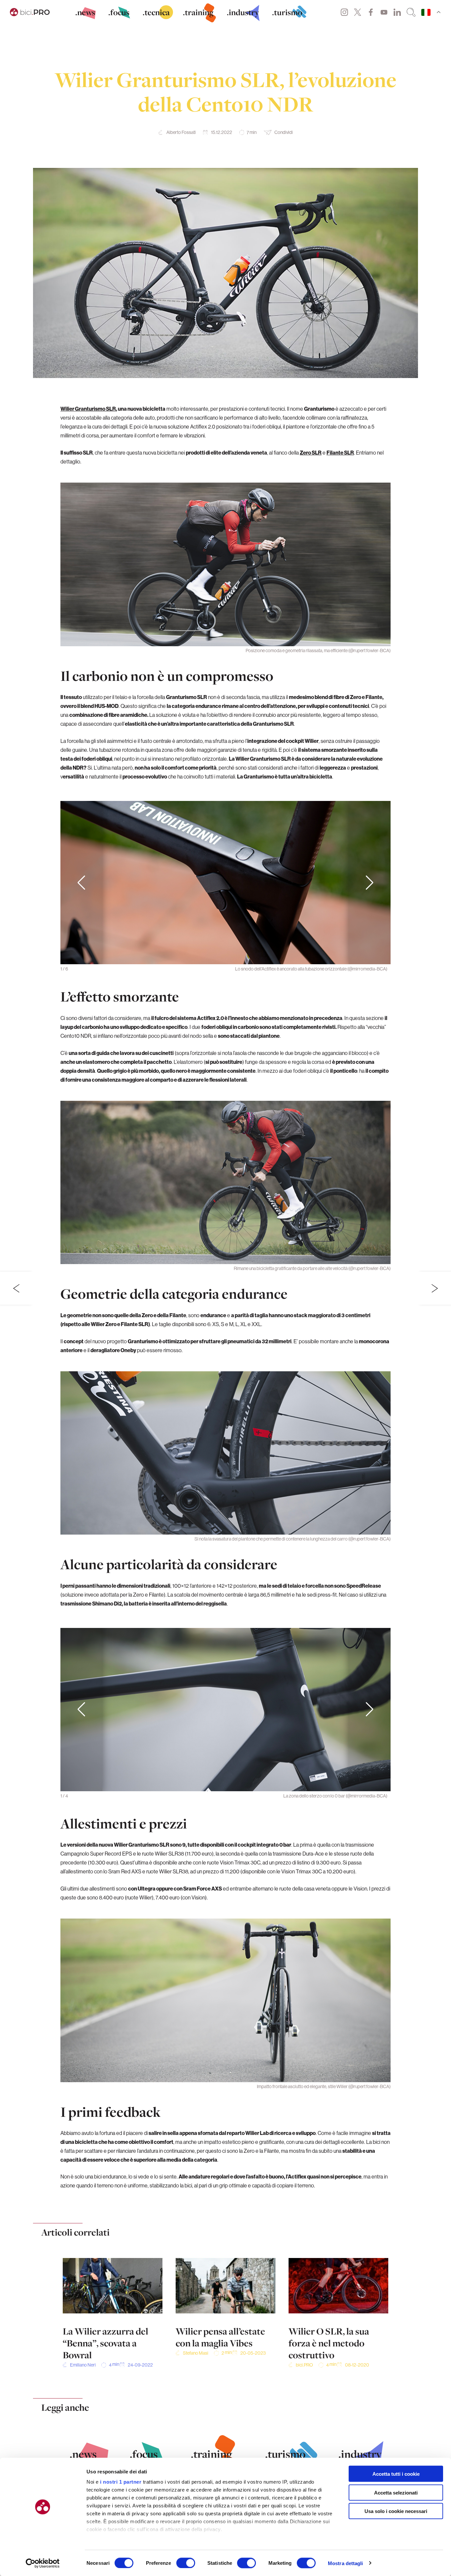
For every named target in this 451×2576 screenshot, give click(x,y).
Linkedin (397, 12)
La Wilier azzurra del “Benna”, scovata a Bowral (105, 2343)
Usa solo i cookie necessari (396, 2511)
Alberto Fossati (181, 132)
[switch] (186, 2563)
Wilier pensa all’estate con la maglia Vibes (220, 2337)
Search (411, 12)
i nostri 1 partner (121, 2482)
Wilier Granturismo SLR (88, 409)
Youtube (384, 12)
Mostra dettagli (346, 2563)
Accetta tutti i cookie (396, 2474)
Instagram (344, 12)
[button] (370, 883)
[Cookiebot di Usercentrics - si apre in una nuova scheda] (43, 2563)
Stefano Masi (196, 2353)
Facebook (371, 12)
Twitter (358, 12)
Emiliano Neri (83, 2365)
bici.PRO (304, 2365)
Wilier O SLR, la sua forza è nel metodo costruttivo (329, 2343)
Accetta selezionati (396, 2492)
